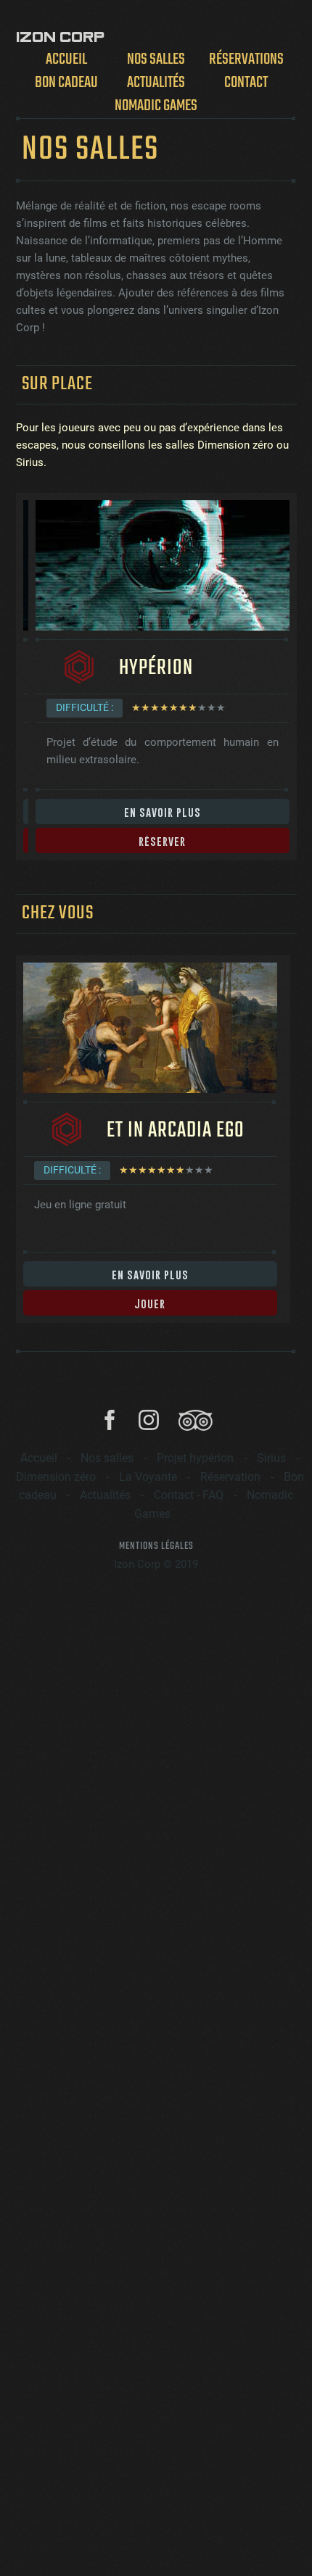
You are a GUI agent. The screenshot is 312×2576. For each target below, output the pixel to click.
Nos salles (156, 59)
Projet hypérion (195, 1458)
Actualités (156, 82)
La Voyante (148, 1477)
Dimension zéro (56, 1477)
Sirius (271, 1458)
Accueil (66, 59)
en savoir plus (163, 812)
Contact (246, 82)
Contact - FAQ (189, 1495)
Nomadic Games (156, 105)
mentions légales (156, 1546)
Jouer (150, 1303)
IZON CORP (60, 37)
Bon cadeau (66, 82)
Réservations (246, 59)
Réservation (230, 1477)
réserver (162, 841)
